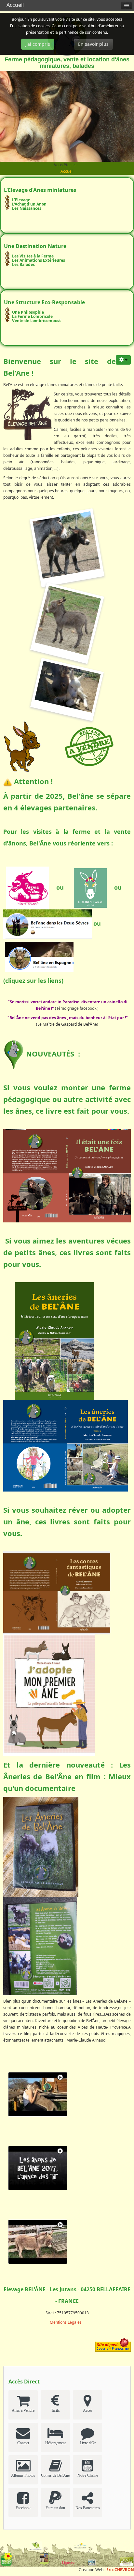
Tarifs (55, 2410)
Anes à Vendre (23, 2410)
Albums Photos (23, 2475)
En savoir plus (93, 44)
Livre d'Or (88, 2443)
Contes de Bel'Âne (55, 2475)
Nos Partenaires (88, 2508)
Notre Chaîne (88, 2475)
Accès (88, 2410)
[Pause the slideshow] (114, 116)
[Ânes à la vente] (89, 746)
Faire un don (55, 2508)
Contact (23, 2443)
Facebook (23, 2508)
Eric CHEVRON (120, 2570)
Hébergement (55, 2443)
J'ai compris (38, 44)
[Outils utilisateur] (123, 360)
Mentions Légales (66, 2322)
